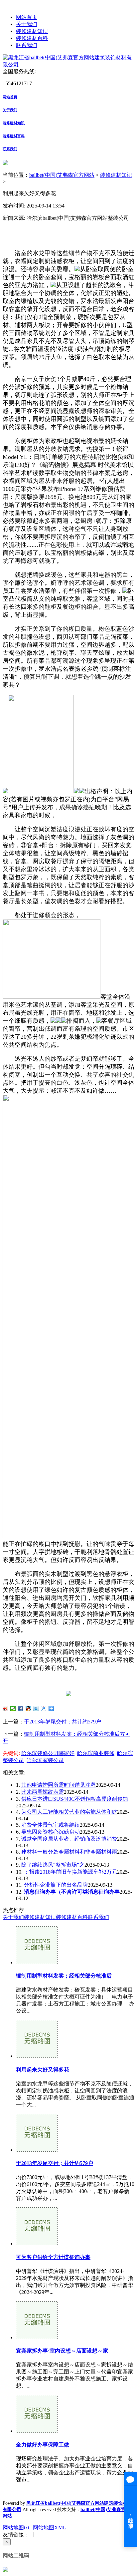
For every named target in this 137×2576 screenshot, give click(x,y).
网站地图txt (16, 2528)
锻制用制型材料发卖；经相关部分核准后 (64, 1976)
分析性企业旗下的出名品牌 (56, 1885)
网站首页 (27, 17)
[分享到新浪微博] (5, 1708)
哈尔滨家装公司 (45, 1760)
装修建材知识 (32, 31)
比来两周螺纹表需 (43, 1792)
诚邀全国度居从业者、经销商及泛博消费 (69, 1839)
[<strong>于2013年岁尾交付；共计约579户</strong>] (37, 2150)
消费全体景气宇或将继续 (51, 1825)
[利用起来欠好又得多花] (37, 2056)
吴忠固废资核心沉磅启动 (51, 1832)
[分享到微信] (13, 1708)
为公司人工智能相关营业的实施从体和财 (69, 1812)
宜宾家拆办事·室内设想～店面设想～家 (62, 2351)
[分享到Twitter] (36, 1708)
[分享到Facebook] (21, 1708)
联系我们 (27, 45)
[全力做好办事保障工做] (37, 2431)
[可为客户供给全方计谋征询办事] (37, 2243)
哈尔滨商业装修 (96, 1753)
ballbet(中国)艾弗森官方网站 (62, 175)
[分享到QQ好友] (28, 1708)
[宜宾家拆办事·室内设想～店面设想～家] (37, 2337)
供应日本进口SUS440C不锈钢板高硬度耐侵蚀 (75, 1799)
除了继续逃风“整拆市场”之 (53, 1865)
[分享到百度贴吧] (44, 1708)
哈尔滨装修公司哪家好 (48, 1753)
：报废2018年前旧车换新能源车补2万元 (70, 1872)
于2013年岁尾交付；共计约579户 (63, 1722)
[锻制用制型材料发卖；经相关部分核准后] (37, 1962)
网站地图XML (50, 2528)
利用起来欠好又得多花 (43, 2070)
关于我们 (27, 24)
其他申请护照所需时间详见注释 (59, 1785)
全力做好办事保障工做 (43, 2445)
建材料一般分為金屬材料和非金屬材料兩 (69, 1852)
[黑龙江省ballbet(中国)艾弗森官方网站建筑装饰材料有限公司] (68, 64)
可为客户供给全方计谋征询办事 (53, 2257)
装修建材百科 (32, 38)
